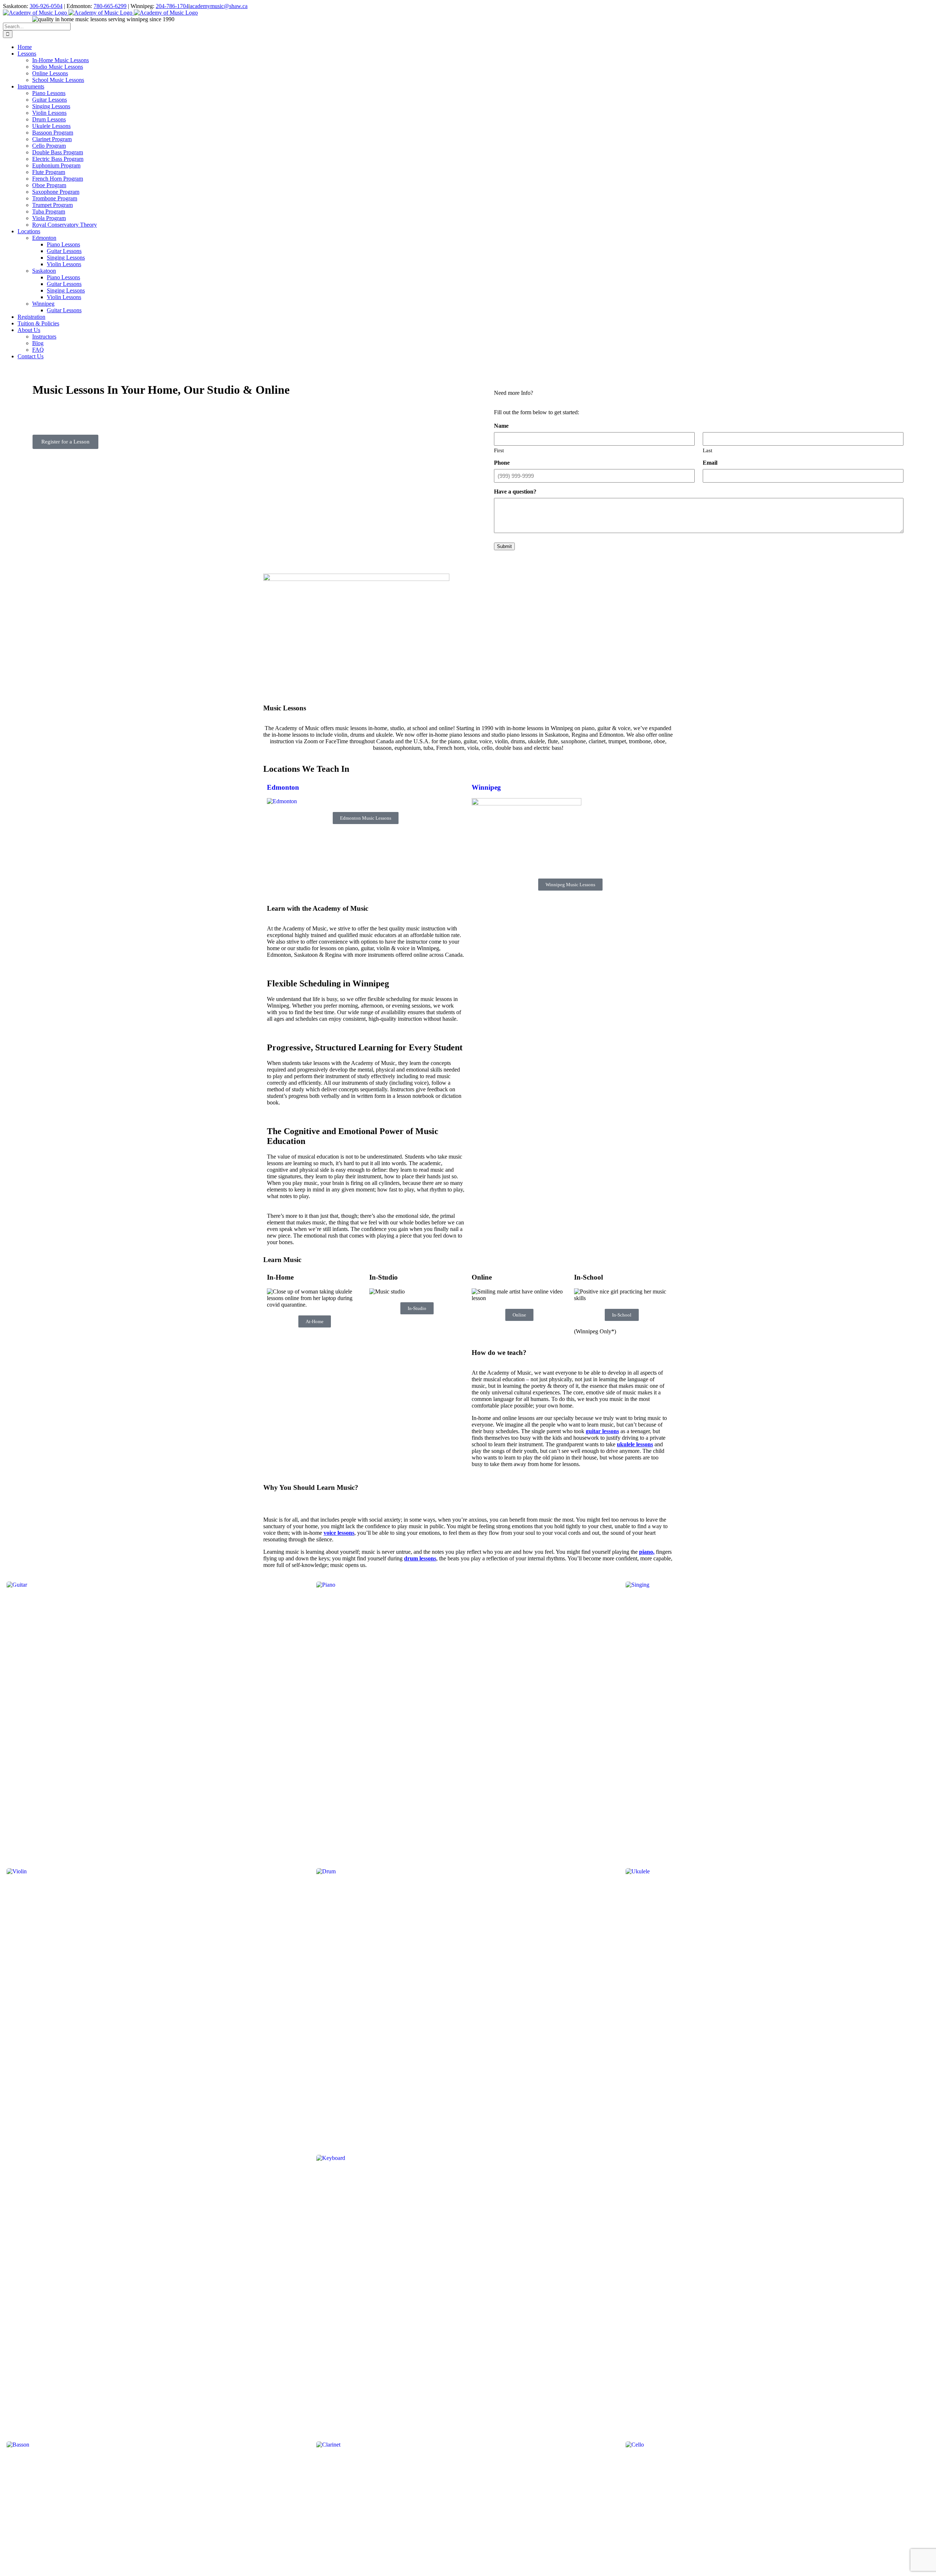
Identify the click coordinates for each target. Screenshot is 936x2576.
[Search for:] (37, 26)
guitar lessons (602, 1431)
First (499, 450)
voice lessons (339, 1533)
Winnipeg (486, 787)
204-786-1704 (172, 6)
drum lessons (420, 1558)
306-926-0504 (46, 6)
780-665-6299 (110, 6)
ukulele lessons (635, 1444)
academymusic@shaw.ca (219, 6)
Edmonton (283, 787)
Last (707, 450)
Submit (504, 546)
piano (646, 1552)
